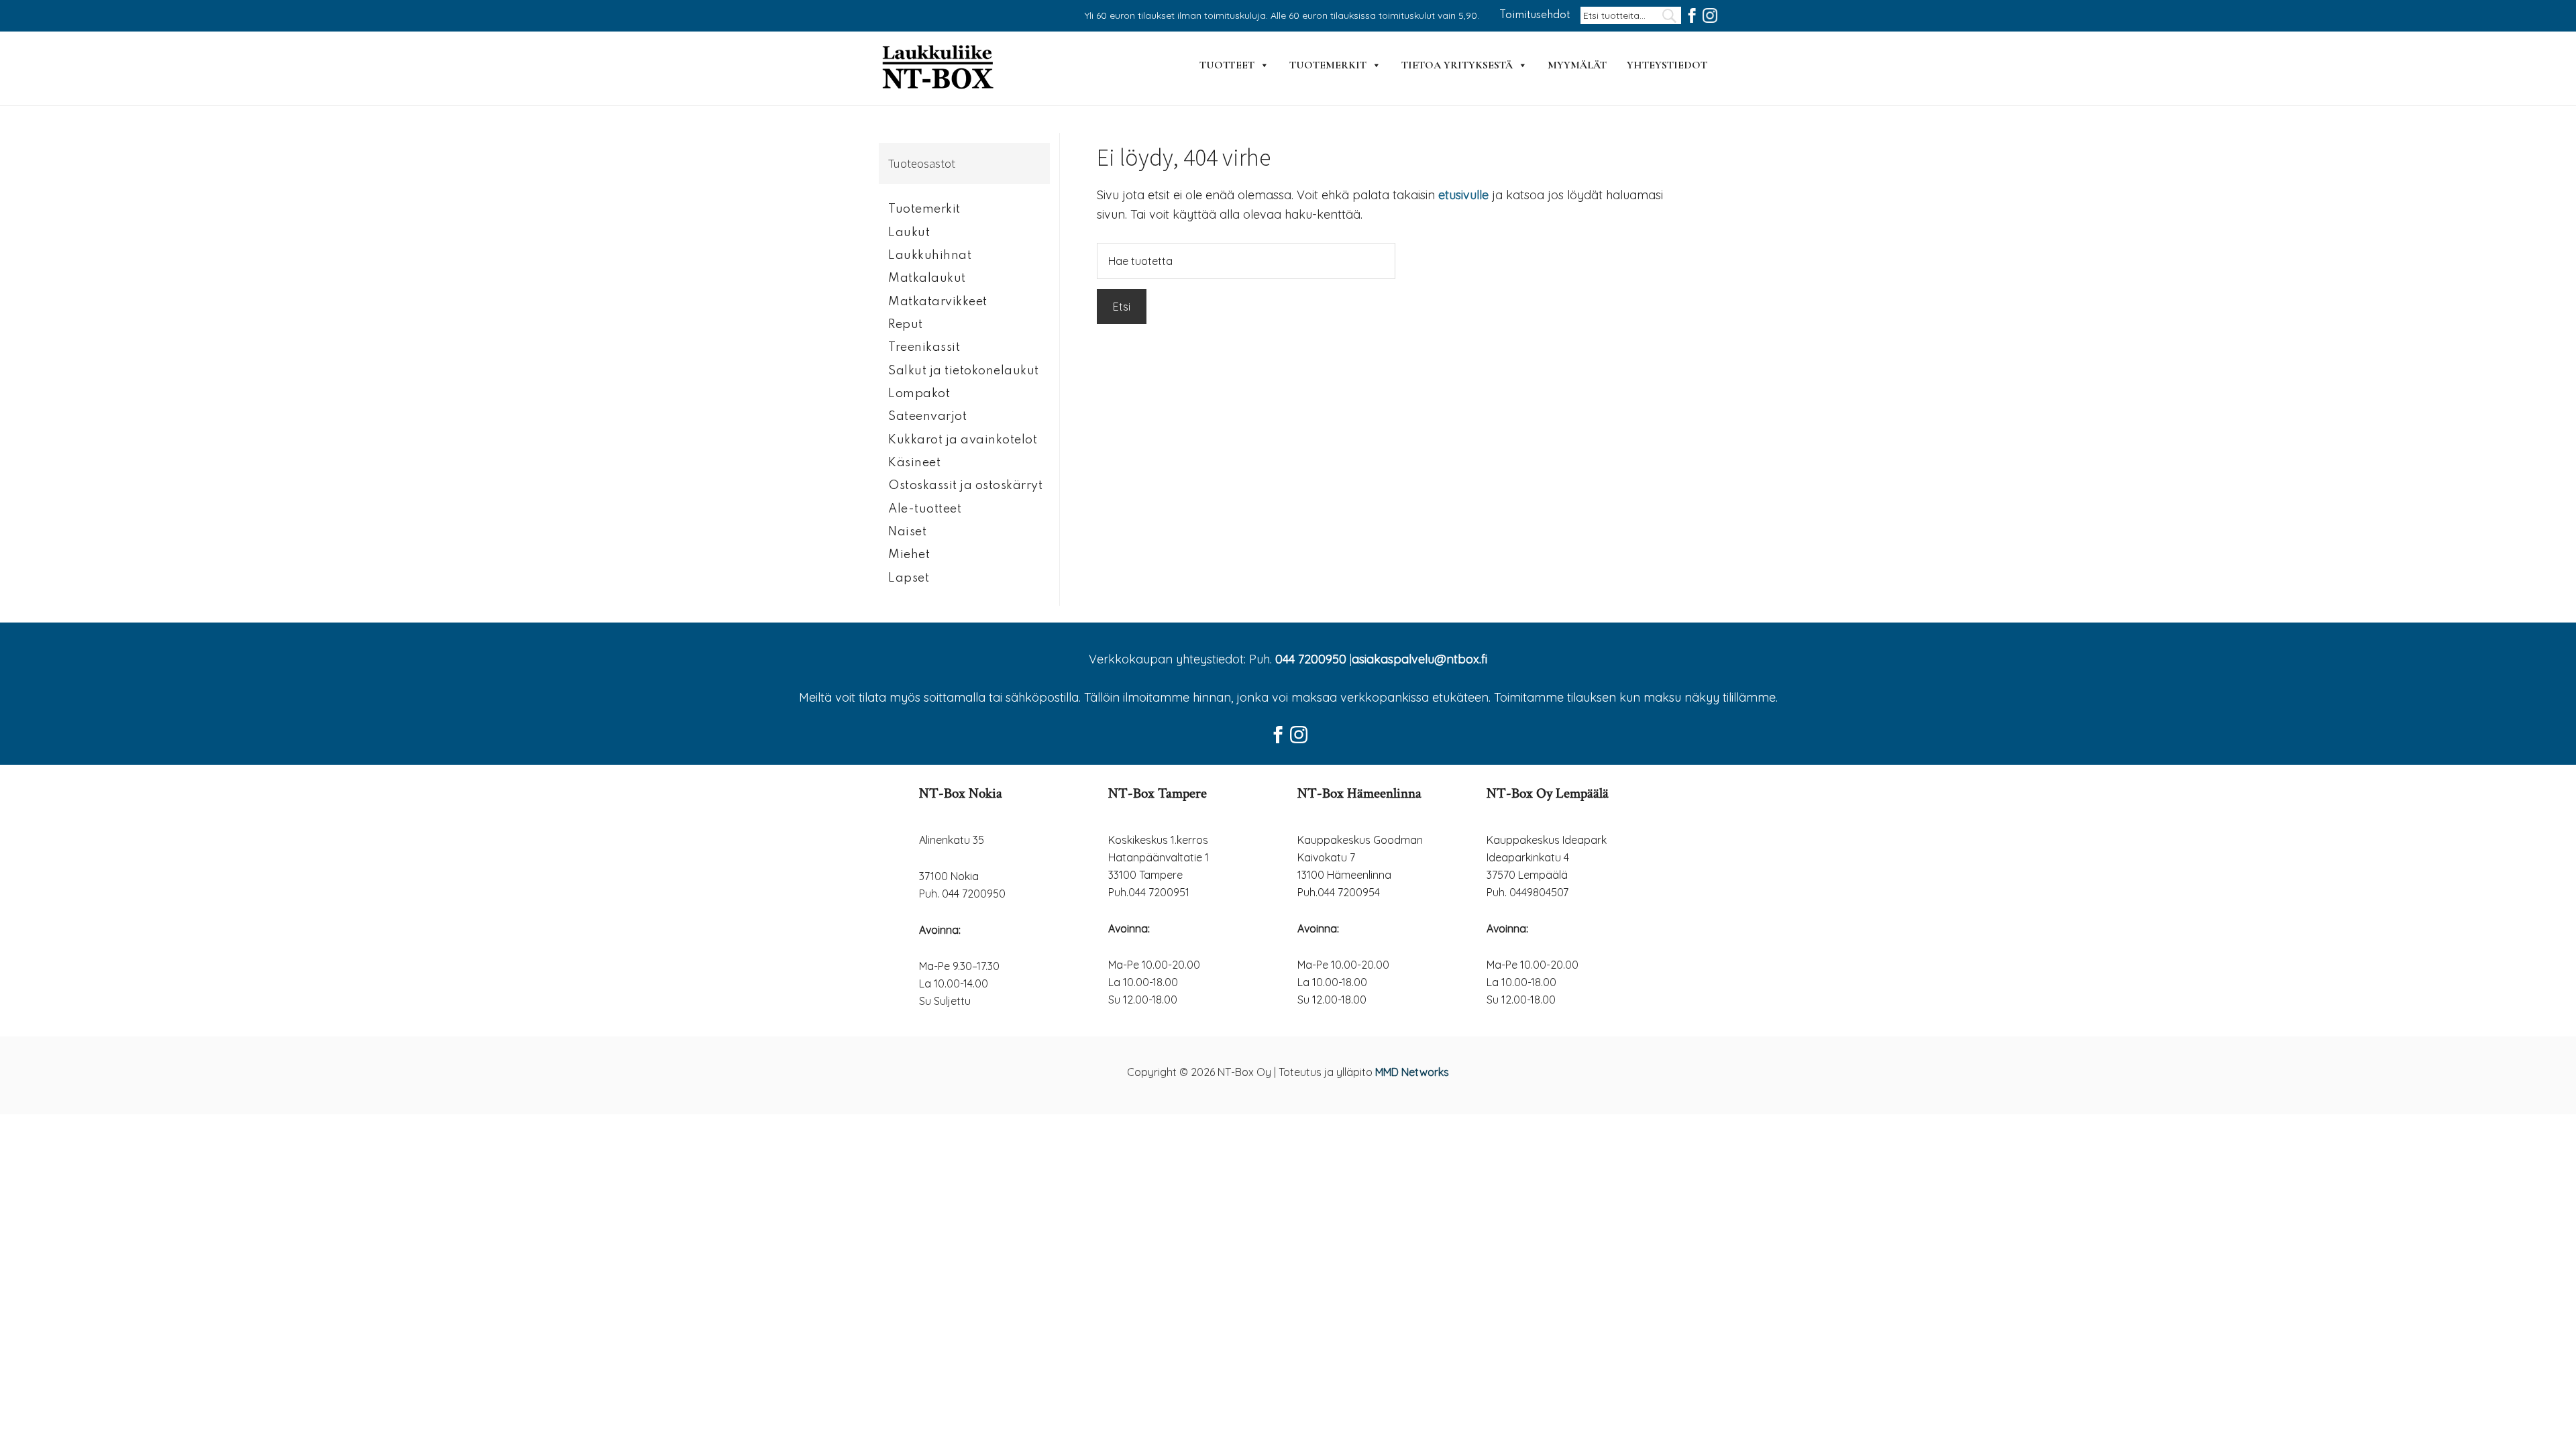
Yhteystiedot (1667, 65)
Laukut (909, 233)
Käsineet (914, 463)
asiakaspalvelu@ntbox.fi (1419, 659)
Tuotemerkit (1328, 65)
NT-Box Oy (939, 68)
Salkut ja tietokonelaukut (964, 371)
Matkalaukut (927, 278)
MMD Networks (1412, 1072)
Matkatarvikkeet (938, 302)
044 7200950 (1311, 659)
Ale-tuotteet (925, 509)
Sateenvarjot (927, 417)
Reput (906, 325)
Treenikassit (924, 347)
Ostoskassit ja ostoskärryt (965, 486)
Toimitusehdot (1535, 15)
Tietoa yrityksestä (1457, 65)
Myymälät (1577, 65)
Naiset (907, 532)
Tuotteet (1227, 65)
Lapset (909, 578)
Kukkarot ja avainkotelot (963, 440)
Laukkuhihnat (930, 256)
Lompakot (919, 394)
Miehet (909, 555)
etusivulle (1463, 195)
